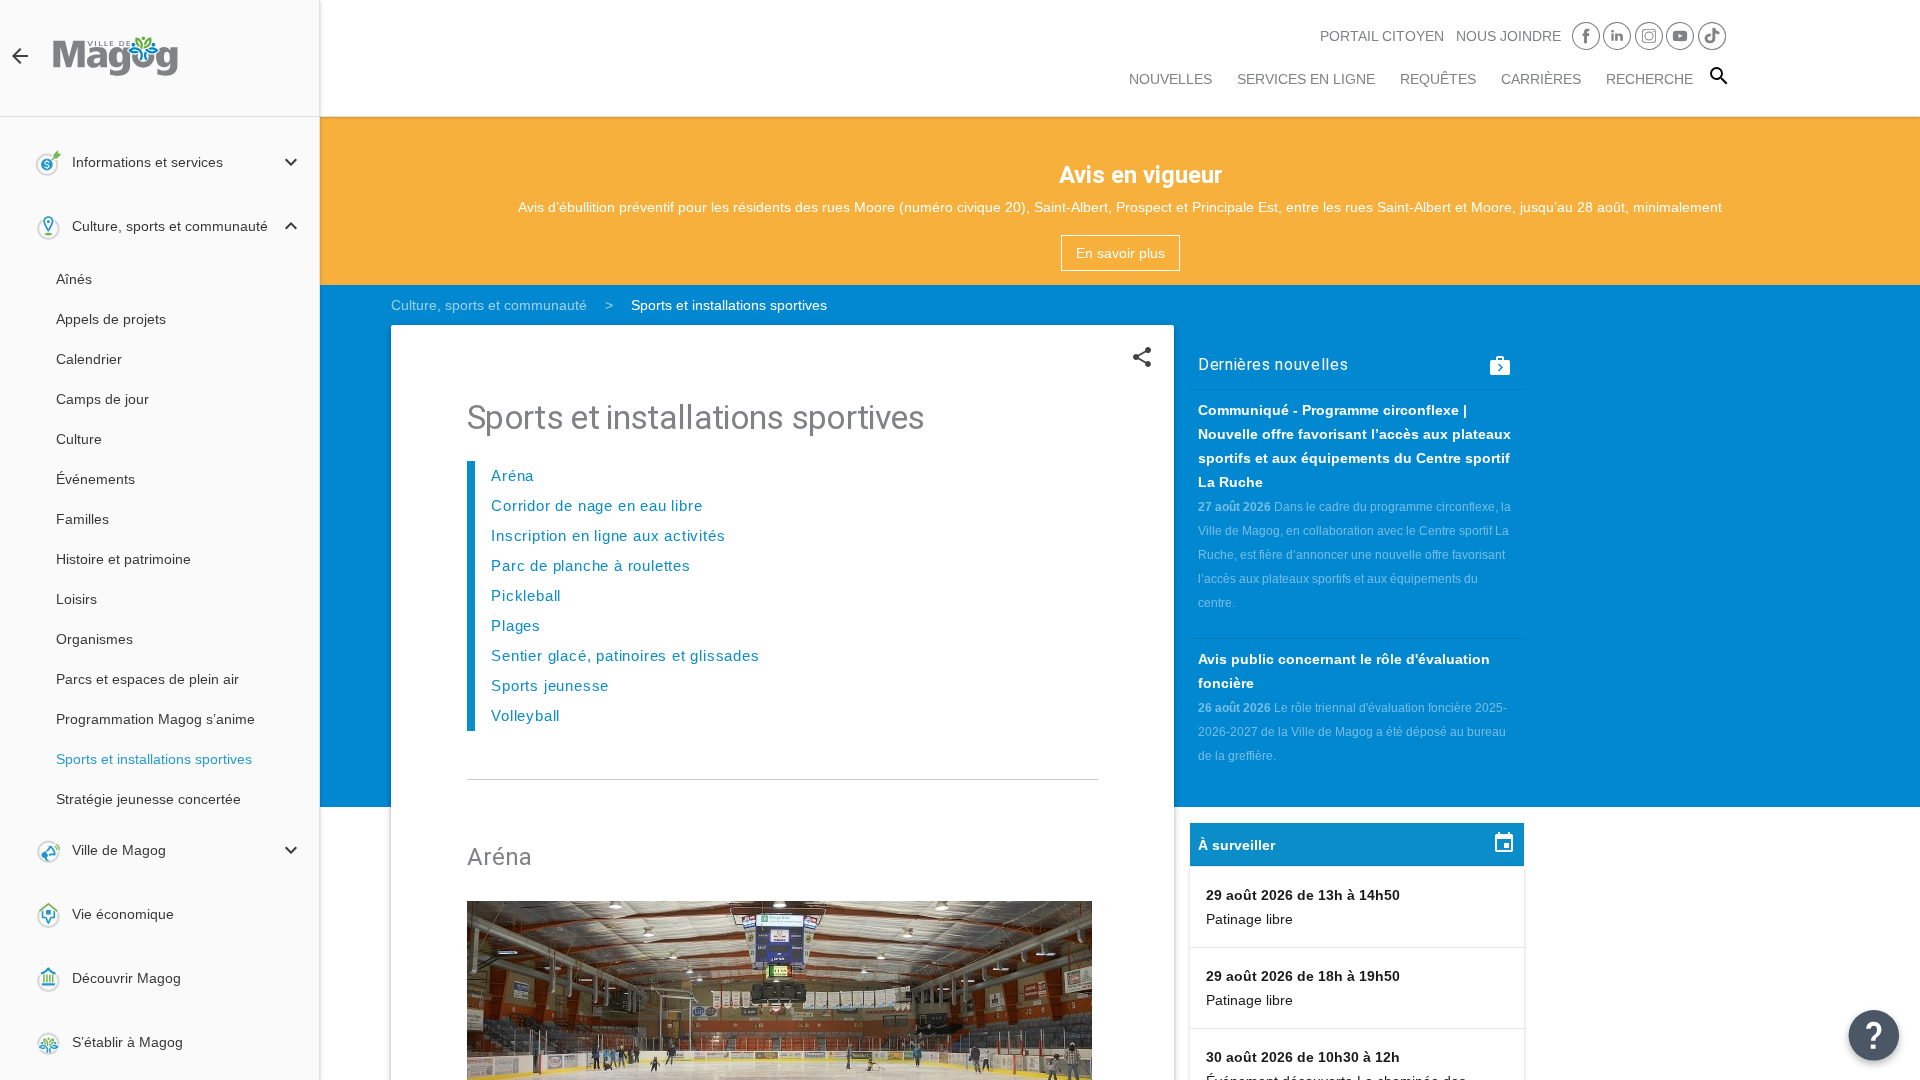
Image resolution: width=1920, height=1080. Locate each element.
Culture (79, 439)
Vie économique (123, 914)
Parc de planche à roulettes (591, 565)
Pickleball (526, 595)
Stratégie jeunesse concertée (148, 799)
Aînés (74, 279)
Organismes (94, 639)
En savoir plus (1120, 253)
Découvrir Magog (126, 978)
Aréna (512, 475)
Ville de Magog (119, 850)
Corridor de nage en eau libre (596, 505)
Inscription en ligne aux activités (608, 535)
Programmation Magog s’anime (155, 719)
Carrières (1541, 79)
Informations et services (147, 162)
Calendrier (89, 359)
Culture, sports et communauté (170, 226)
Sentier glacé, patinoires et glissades (625, 655)
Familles (82, 519)
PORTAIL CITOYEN (1382, 36)
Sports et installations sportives (154, 759)
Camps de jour (102, 399)
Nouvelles (1170, 79)
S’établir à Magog (127, 1042)
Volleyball (525, 715)
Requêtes (1438, 79)
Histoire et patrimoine (123, 559)
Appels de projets (111, 319)
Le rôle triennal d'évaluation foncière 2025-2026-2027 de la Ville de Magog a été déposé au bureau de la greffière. (1352, 732)
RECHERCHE (1649, 79)
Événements (95, 479)
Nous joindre (1508, 36)
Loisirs (76, 599)
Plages (516, 625)
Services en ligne (1306, 79)
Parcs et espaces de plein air (147, 679)
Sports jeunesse (550, 685)
